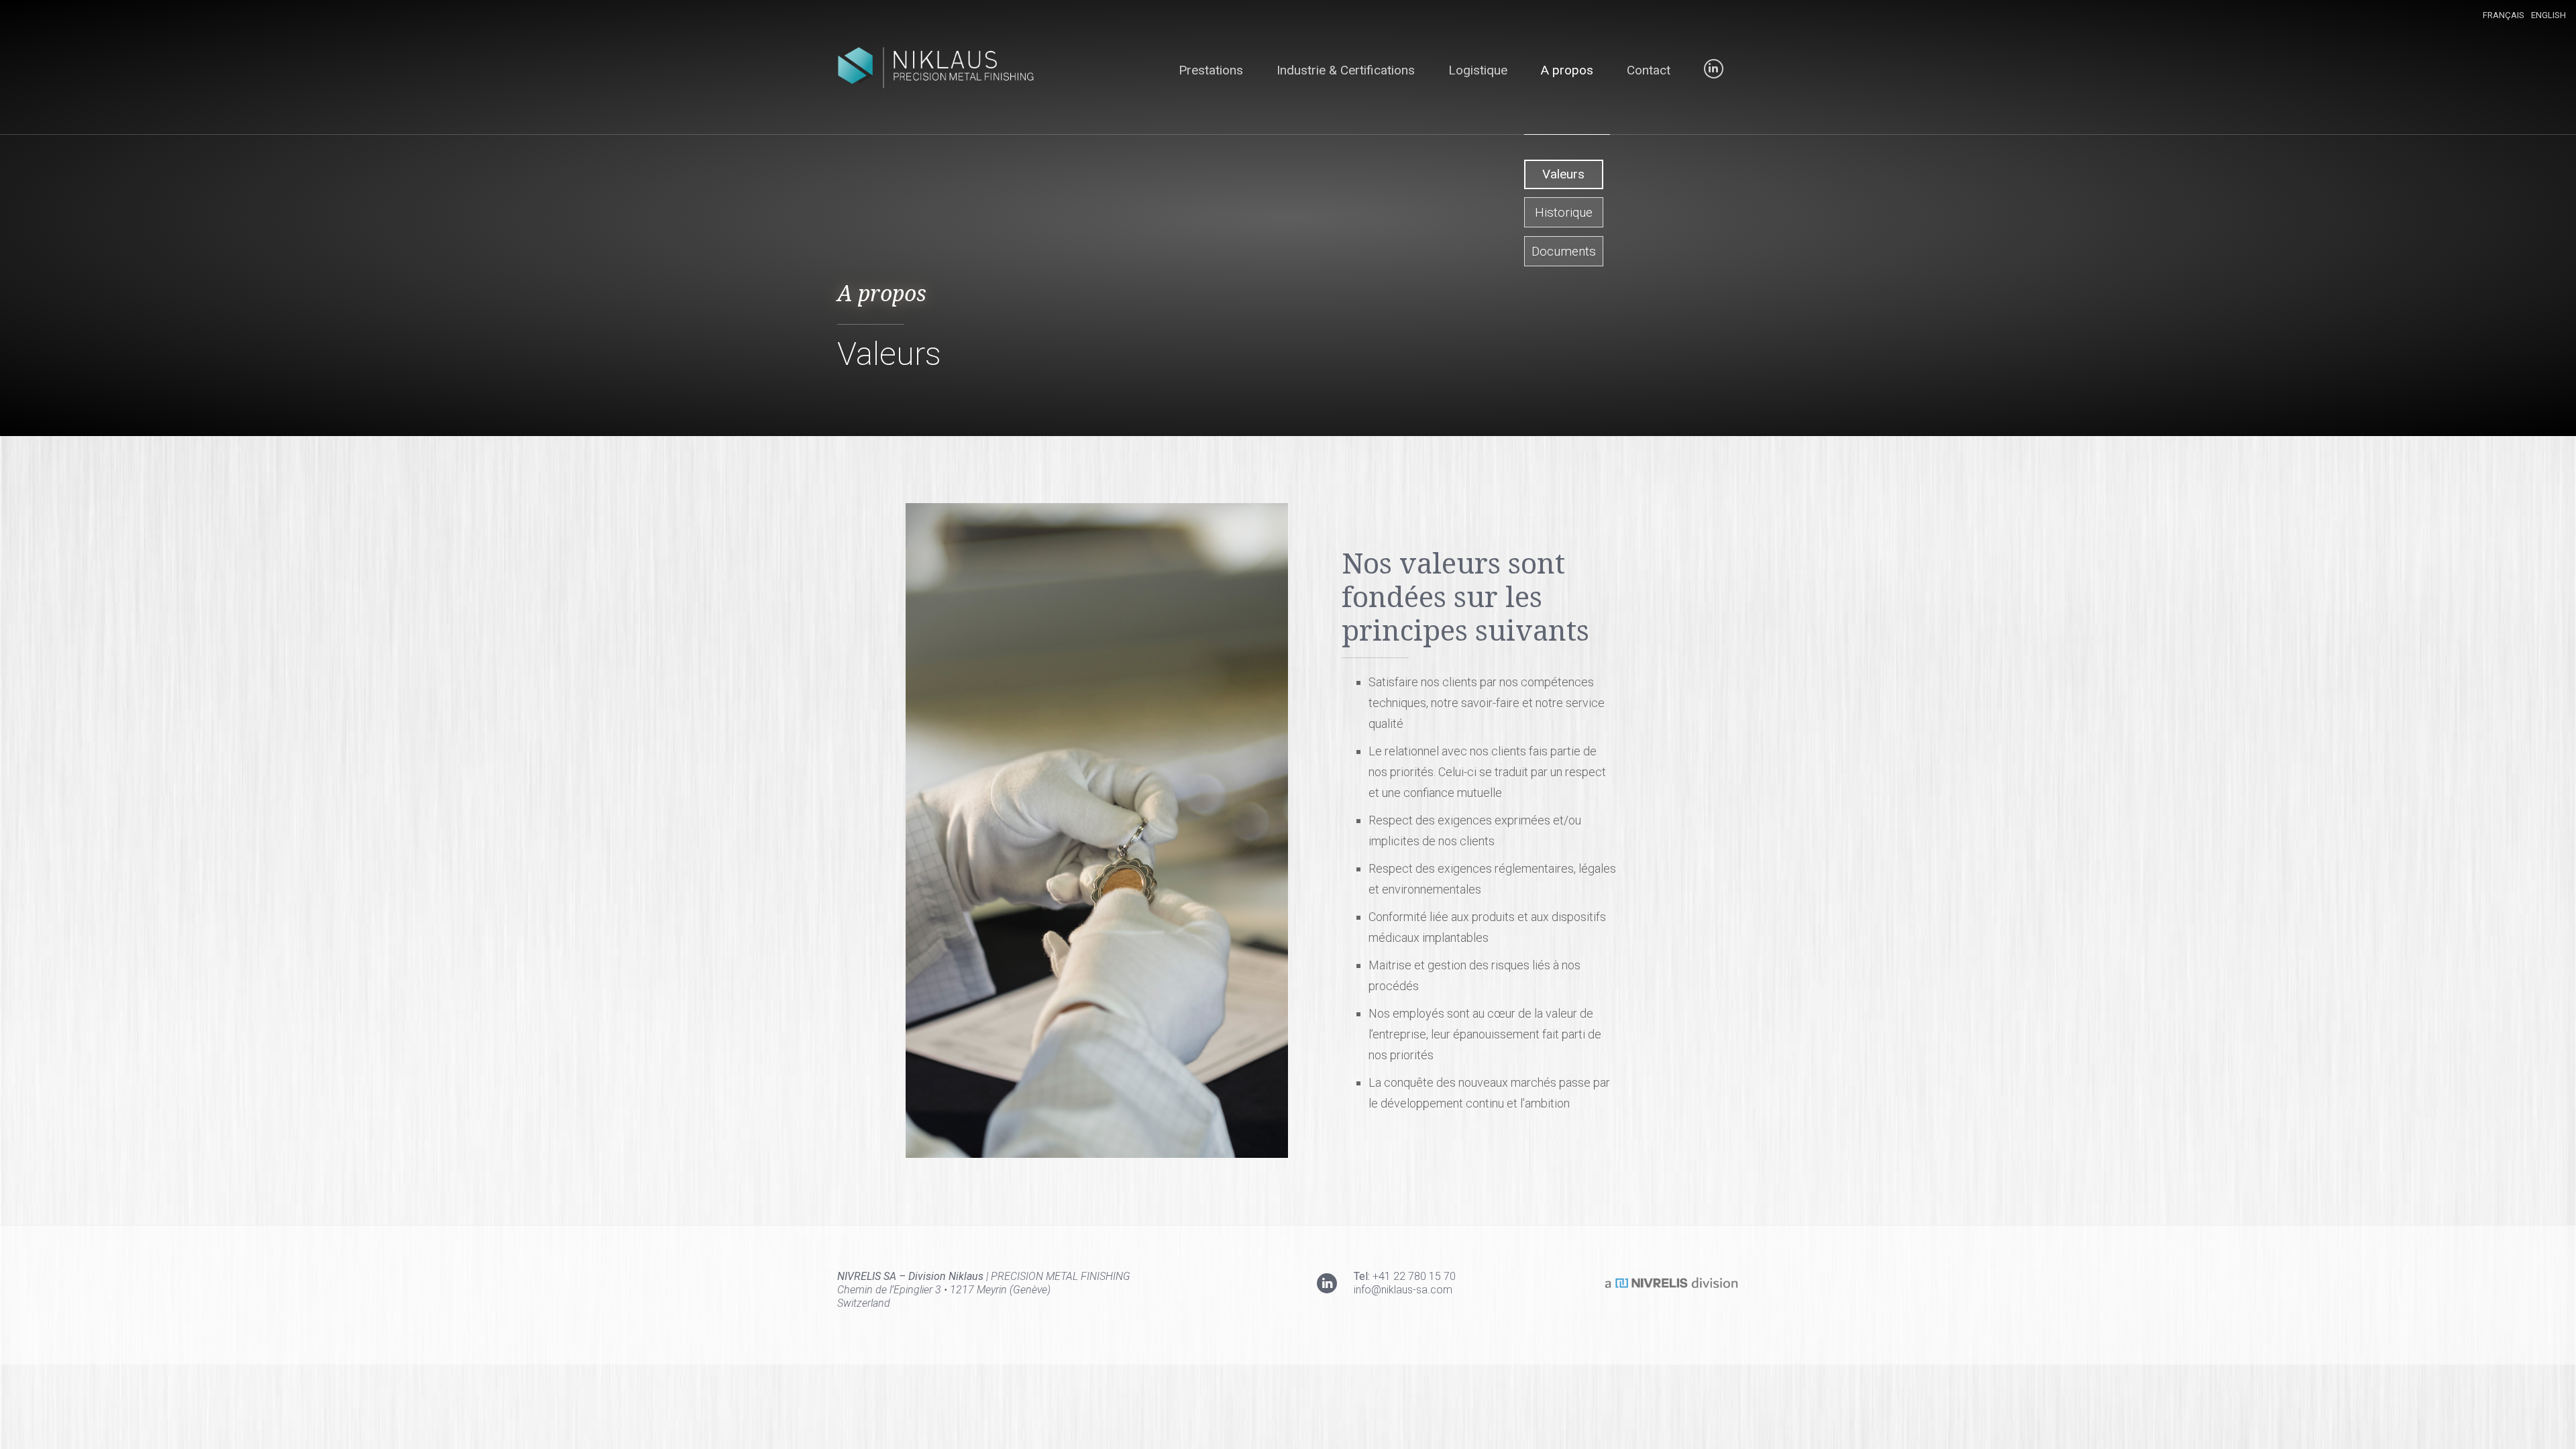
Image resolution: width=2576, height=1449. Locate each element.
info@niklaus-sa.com (1403, 1290)
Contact (1649, 70)
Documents (1564, 251)
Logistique (1478, 70)
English (2548, 15)
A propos (1567, 70)
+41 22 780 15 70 (1414, 1276)
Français (2504, 15)
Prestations (1211, 70)
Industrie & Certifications (1346, 70)
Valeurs (1563, 174)
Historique (1564, 212)
